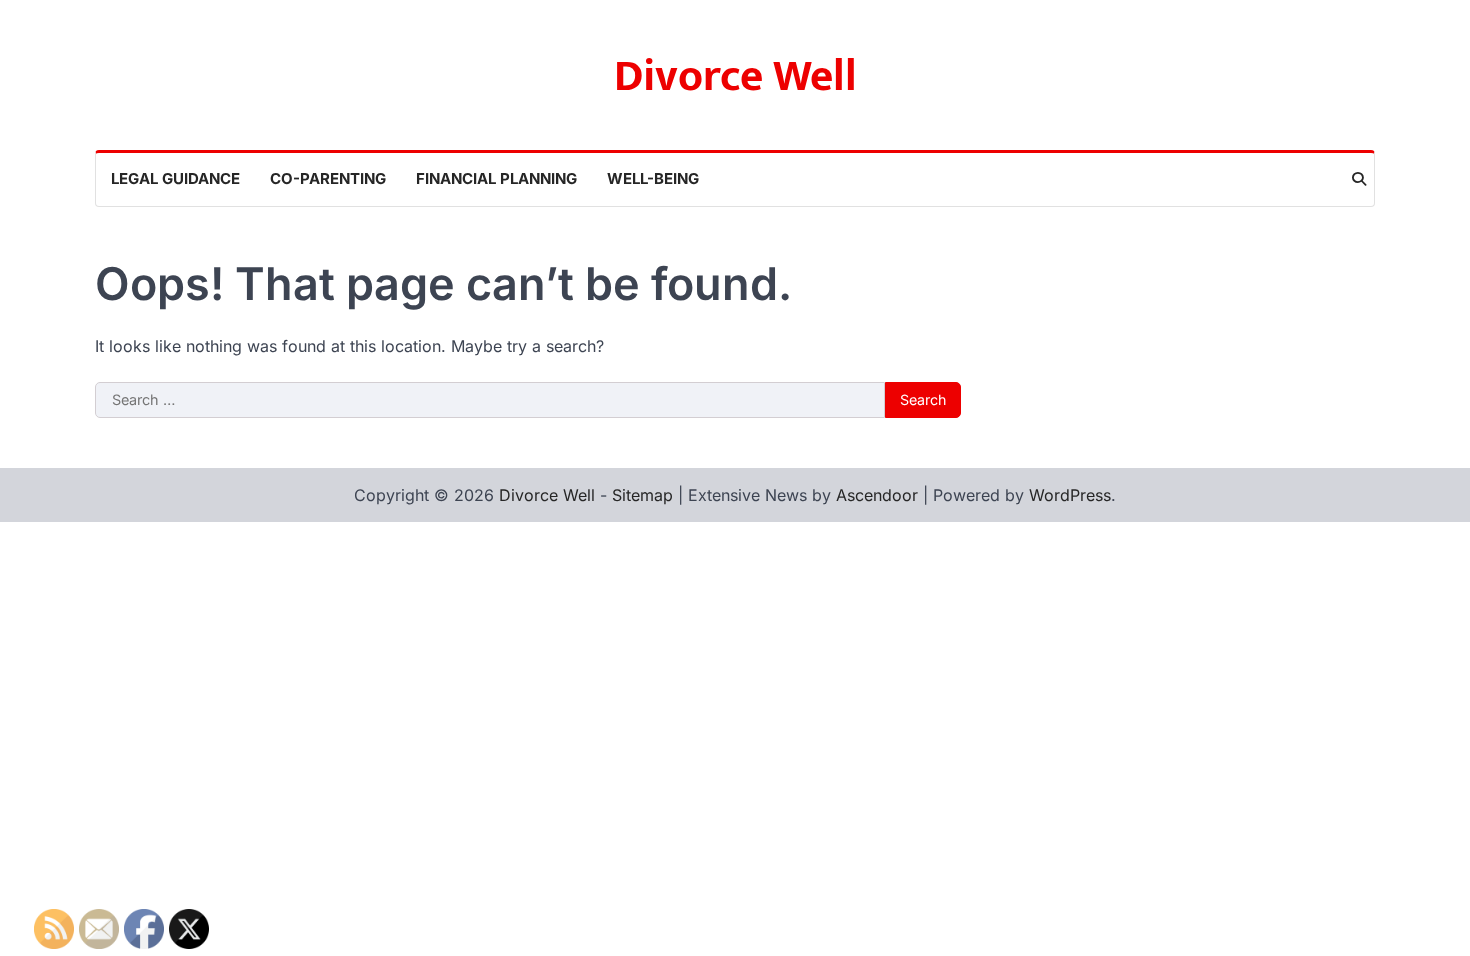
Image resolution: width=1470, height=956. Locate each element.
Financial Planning (496, 178)
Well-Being (653, 178)
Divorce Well (735, 76)
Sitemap (642, 495)
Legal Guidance (175, 178)
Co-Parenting (328, 178)
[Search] (1359, 179)
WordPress (1070, 495)
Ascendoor (877, 495)
